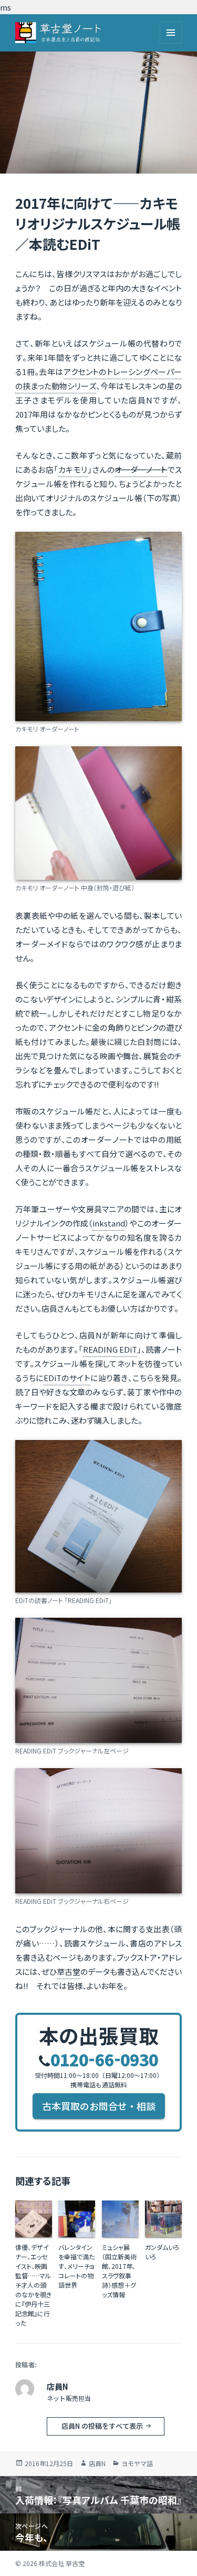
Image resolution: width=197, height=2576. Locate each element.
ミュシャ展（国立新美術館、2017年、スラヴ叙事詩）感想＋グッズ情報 (119, 2271)
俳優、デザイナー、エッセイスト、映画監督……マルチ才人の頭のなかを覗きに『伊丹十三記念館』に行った (33, 2285)
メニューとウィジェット (171, 33)
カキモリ (73, 469)
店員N (97, 2463)
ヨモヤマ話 (137, 2463)
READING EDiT (110, 1349)
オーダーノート (141, 469)
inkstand (109, 1223)
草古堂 (69, 1971)
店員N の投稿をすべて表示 (103, 2426)
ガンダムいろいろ (162, 2252)
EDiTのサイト (67, 1378)
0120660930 (104, 2059)
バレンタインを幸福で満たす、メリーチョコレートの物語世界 (76, 2266)
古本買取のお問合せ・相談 (99, 2106)
